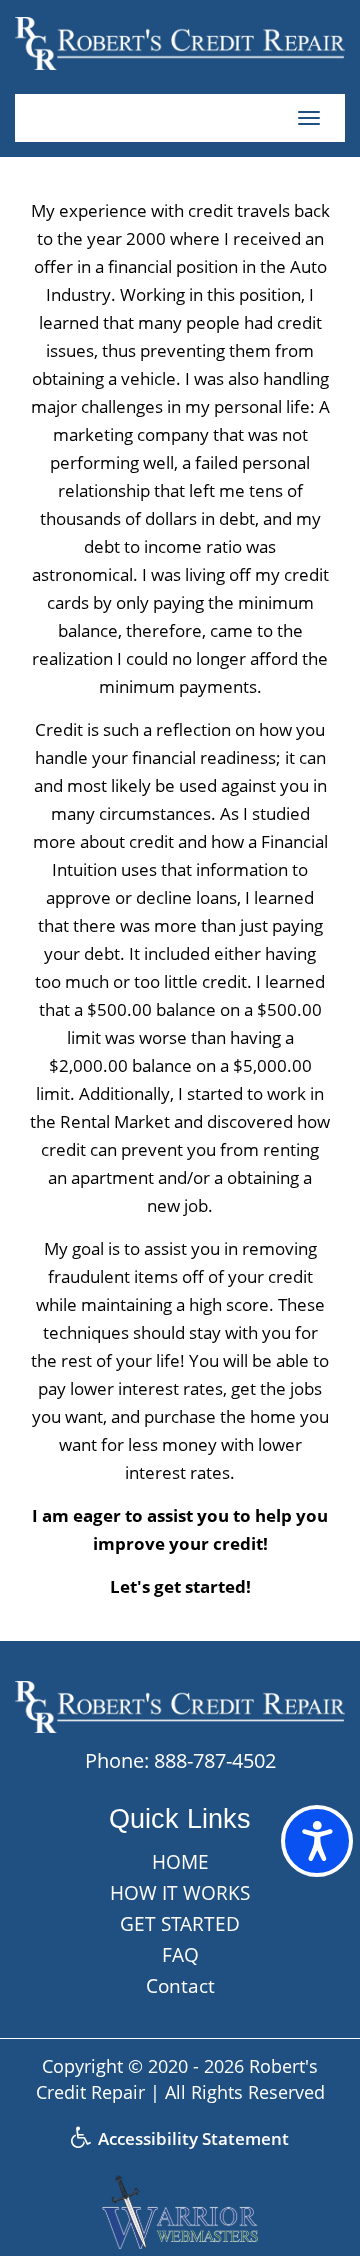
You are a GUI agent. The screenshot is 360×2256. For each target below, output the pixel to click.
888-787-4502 (215, 1760)
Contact (180, 1986)
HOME (180, 1862)
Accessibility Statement (191, 2138)
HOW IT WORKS (180, 1893)
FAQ (180, 1955)
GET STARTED (180, 1924)
